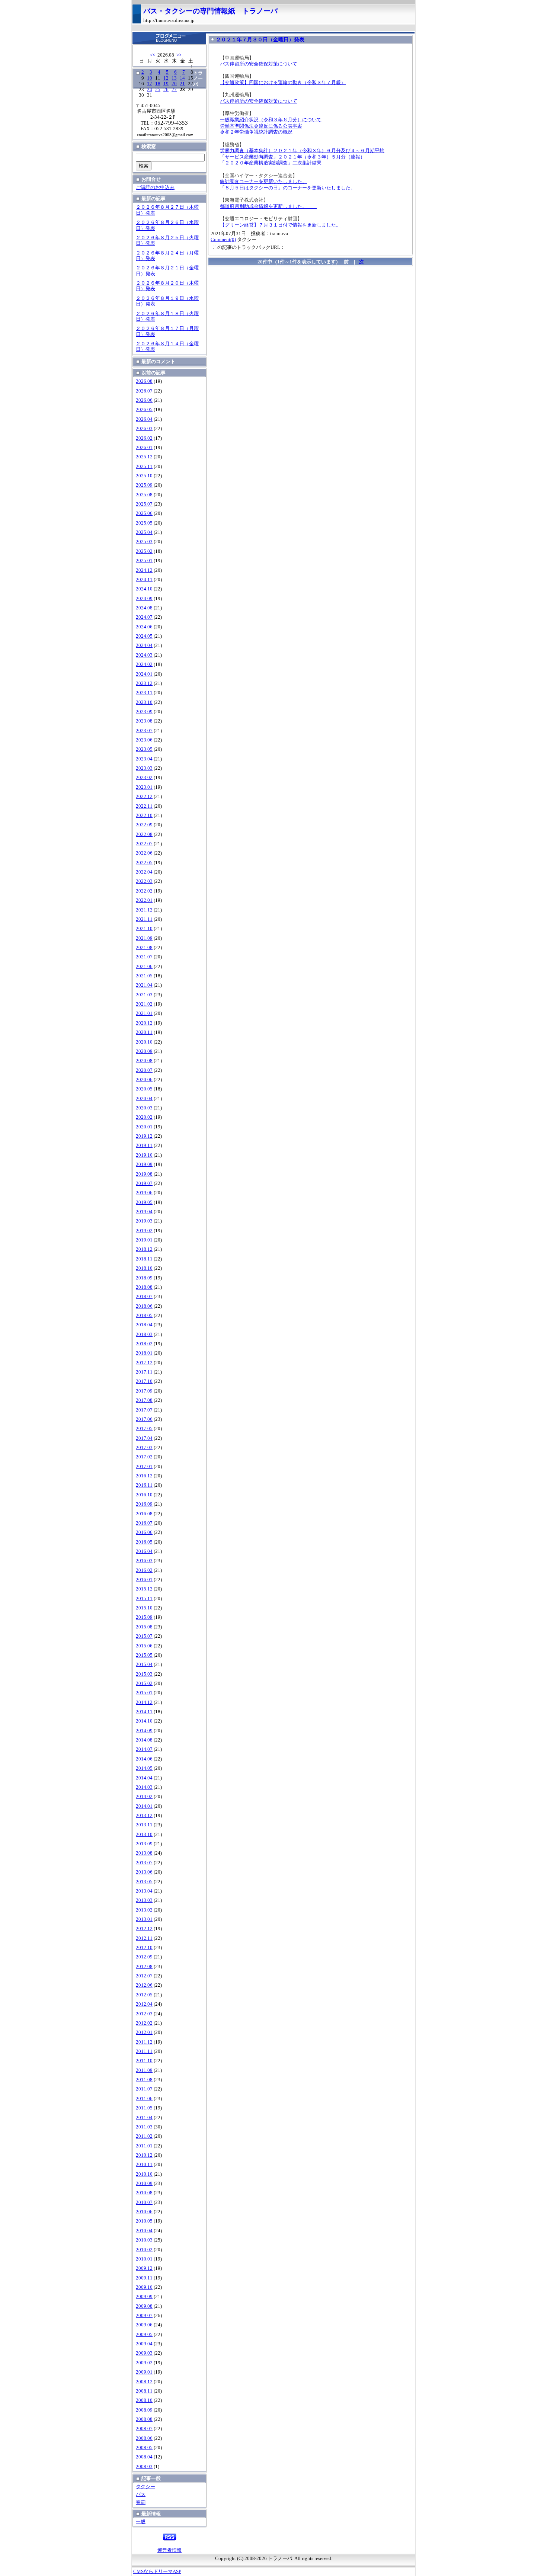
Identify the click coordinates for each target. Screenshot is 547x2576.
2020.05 (144, 1089)
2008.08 (144, 2419)
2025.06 (144, 513)
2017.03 (144, 1448)
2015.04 (144, 1665)
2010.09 (144, 2183)
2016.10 (144, 1495)
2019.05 (144, 1202)
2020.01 (144, 1127)
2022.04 (144, 872)
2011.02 (144, 2136)
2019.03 (144, 1221)
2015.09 (144, 1617)
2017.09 (144, 1391)
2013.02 (144, 1910)
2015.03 (144, 1674)
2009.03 (144, 2353)
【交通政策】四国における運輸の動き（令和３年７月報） (283, 83)
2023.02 (144, 778)
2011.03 (144, 2127)
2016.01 (144, 1580)
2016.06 (144, 1532)
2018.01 (144, 1353)
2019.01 (144, 1240)
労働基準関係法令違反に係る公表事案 (261, 126)
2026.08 (144, 381)
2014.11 (144, 1712)
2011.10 (144, 2061)
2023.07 (144, 731)
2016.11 (144, 1485)
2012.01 (144, 2032)
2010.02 (144, 2250)
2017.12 (144, 1363)
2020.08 (144, 1061)
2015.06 (144, 1646)
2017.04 (144, 1438)
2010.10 (144, 2174)
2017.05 (144, 1429)
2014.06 (144, 1759)
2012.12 (144, 1929)
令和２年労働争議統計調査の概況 (256, 132)
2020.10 (144, 1042)
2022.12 (144, 797)
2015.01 (144, 1693)
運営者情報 (169, 2550)
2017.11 (144, 1372)
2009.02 (144, 2363)
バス (141, 2495)
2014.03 (144, 1787)
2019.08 (144, 1174)
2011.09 (144, 2070)
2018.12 (144, 1249)
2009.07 (144, 2316)
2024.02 (144, 664)
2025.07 (144, 504)
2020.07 (144, 1070)
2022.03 (144, 881)
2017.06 (144, 1419)
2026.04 (144, 419)
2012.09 (144, 1957)
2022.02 (144, 891)
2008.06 (144, 2438)
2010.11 (144, 2165)
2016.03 (144, 1561)
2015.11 (144, 1599)
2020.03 (144, 1108)
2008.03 (144, 2467)
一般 (141, 2522)
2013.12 (144, 1816)
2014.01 (144, 1806)
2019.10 (144, 1155)
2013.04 (144, 1891)
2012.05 (144, 1995)
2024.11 (144, 580)
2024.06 (144, 627)
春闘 (141, 2502)
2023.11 (144, 693)
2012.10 (144, 1948)
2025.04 (144, 532)
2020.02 (144, 1117)
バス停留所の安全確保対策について (259, 64)
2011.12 (144, 2042)
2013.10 (144, 1835)
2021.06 (144, 967)
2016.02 (144, 1570)
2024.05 (144, 636)
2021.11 (144, 919)
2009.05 (144, 2335)
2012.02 (144, 2023)
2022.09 (144, 825)
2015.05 (144, 1655)
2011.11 (144, 2051)
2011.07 (144, 2089)
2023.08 (144, 721)
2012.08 (144, 1967)
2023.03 (144, 768)
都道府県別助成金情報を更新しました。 (268, 206)
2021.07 (144, 957)
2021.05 (144, 976)
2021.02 (144, 1004)
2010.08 (144, 2193)
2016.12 (144, 1476)
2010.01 (144, 2259)
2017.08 (144, 1400)
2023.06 (144, 740)
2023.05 (144, 749)
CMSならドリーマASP (157, 2572)
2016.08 (144, 1514)
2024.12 (144, 570)
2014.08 (144, 1740)
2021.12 (144, 910)
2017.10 (144, 1381)
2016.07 (144, 1523)
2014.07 (144, 1749)
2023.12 (144, 683)
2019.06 (144, 1193)
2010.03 (144, 2240)
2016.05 (144, 1542)
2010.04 (144, 2231)
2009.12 (144, 2268)
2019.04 (144, 1212)
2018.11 (144, 1259)
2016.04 (144, 1551)
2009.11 (144, 2278)
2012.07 (144, 1976)
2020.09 (144, 1051)
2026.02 (144, 438)
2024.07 (144, 617)
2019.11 (144, 1146)
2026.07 (144, 391)
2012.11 (144, 1938)
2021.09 (144, 938)
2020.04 (144, 1099)
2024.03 (144, 655)
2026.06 (144, 400)
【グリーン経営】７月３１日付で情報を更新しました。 (280, 225)
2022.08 (144, 834)
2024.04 (144, 645)
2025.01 (144, 561)
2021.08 (144, 948)
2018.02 (144, 1344)
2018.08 (144, 1287)
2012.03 (144, 2014)
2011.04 (144, 2118)
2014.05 (144, 1768)
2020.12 (144, 1023)
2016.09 (144, 1504)
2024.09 (144, 599)
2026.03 (144, 429)
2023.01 (144, 787)
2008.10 (144, 2400)
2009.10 (144, 2287)
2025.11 (144, 467)
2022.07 (144, 844)
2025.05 (144, 523)
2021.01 (144, 1013)
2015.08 (144, 1627)
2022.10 (144, 816)
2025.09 (144, 485)
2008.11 (144, 2391)
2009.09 (144, 2297)
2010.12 (144, 2155)
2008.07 (144, 2429)
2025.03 (144, 542)
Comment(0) (223, 240)
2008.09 (144, 2410)
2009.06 (144, 2325)
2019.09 (144, 1164)
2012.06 (144, 1985)
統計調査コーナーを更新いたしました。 (263, 182)
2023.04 (144, 759)
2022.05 (144, 863)
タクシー (145, 2487)
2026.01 (144, 448)
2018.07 (144, 1297)
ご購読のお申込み (155, 188)
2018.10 (144, 1268)
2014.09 (144, 1731)
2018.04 (144, 1325)
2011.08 (144, 2080)
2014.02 (144, 1797)
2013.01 (144, 1919)
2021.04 (144, 985)
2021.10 (144, 929)
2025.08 (144, 495)
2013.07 (144, 1863)
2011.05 (144, 2108)
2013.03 (144, 1900)
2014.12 (144, 1702)
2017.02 (144, 1457)
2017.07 (144, 1410)
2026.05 (144, 410)
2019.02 (144, 1231)
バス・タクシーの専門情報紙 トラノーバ (210, 11)
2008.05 (144, 2448)
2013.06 (144, 1872)
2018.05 (144, 1316)
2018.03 (144, 1335)
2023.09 (144, 712)
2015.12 (144, 1589)
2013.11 (144, 1825)
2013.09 (144, 1844)
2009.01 (144, 2372)
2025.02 (144, 551)
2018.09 (144, 1278)
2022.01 (144, 900)
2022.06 (144, 853)
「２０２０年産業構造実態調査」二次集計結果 (271, 163)
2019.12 (144, 1136)
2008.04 (144, 2457)
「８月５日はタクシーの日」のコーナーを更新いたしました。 (288, 188)
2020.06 (144, 1080)
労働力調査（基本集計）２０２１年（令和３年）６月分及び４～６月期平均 (302, 151)
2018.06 (144, 1306)
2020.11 (144, 1032)
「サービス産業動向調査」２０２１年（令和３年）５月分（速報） (292, 157)
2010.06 (144, 2212)
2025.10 (144, 476)
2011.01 (144, 2146)
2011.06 (144, 2099)
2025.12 (144, 457)
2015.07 (144, 1636)
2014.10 (144, 1721)
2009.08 (144, 2306)
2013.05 (144, 1882)
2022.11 (144, 806)
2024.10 (144, 589)
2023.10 (144, 702)
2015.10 (144, 1608)
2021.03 (144, 995)
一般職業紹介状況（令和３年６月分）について (271, 120)
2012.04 (144, 2004)
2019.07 (144, 1183)
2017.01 (144, 1467)
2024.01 (144, 674)
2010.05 (144, 2221)
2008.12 (144, 2382)
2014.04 (144, 1778)
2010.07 (144, 2202)
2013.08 (144, 1853)
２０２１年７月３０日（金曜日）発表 (260, 39)
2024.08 (144, 608)
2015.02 (144, 1683)
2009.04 (144, 2344)
